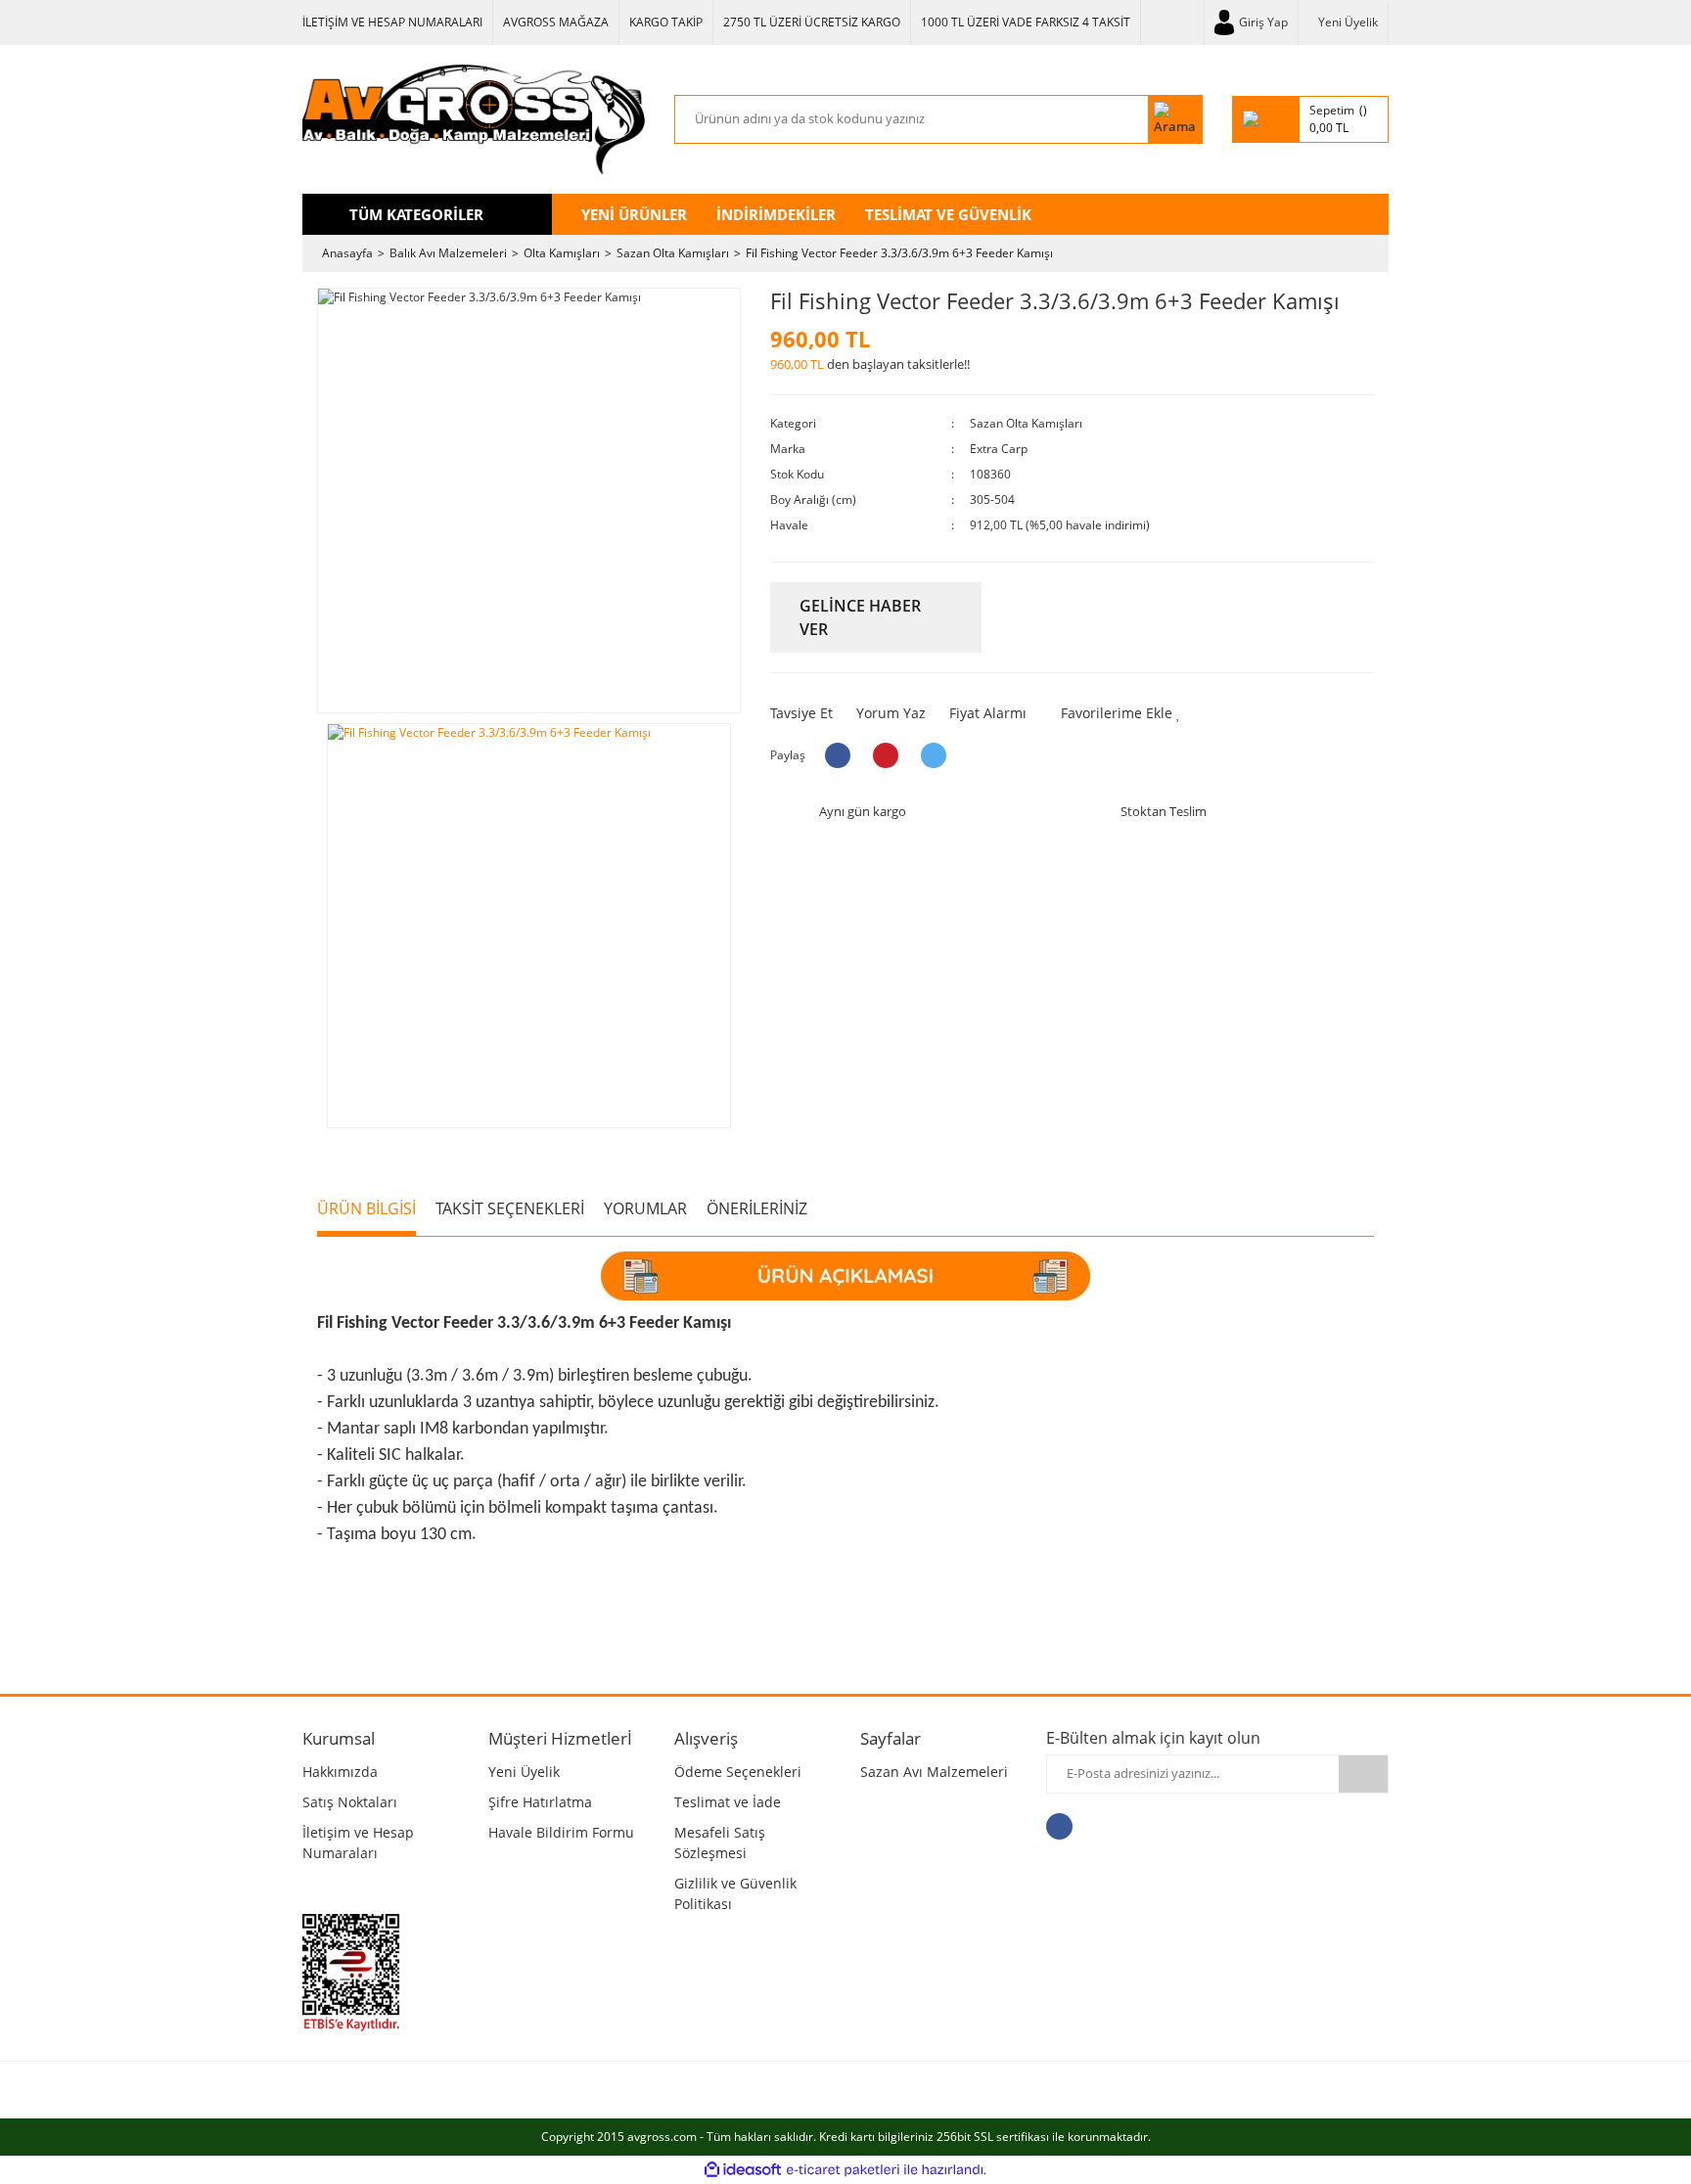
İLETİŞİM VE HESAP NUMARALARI (392, 22)
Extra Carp (999, 449)
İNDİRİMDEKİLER (776, 214)
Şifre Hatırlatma (540, 1802)
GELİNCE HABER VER (860, 617)
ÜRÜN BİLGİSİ (366, 1208)
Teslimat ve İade (728, 1802)
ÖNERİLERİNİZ (757, 1208)
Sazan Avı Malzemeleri (934, 1772)
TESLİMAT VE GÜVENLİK (948, 214)
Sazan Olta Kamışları (1026, 423)
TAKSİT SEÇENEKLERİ (510, 1208)
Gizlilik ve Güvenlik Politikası (735, 1893)
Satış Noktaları (350, 1802)
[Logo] (474, 119)
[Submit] (1363, 1774)
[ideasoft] (743, 2170)
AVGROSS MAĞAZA (556, 22)
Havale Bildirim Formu (561, 1832)
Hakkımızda (340, 1772)
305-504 (992, 500)
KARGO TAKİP (666, 22)
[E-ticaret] (843, 2169)
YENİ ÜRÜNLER (634, 214)
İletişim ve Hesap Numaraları (358, 1843)
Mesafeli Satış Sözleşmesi (720, 1843)
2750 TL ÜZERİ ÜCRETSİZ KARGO (812, 22)
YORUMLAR (645, 1208)
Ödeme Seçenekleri (738, 1772)
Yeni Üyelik (1348, 22)
